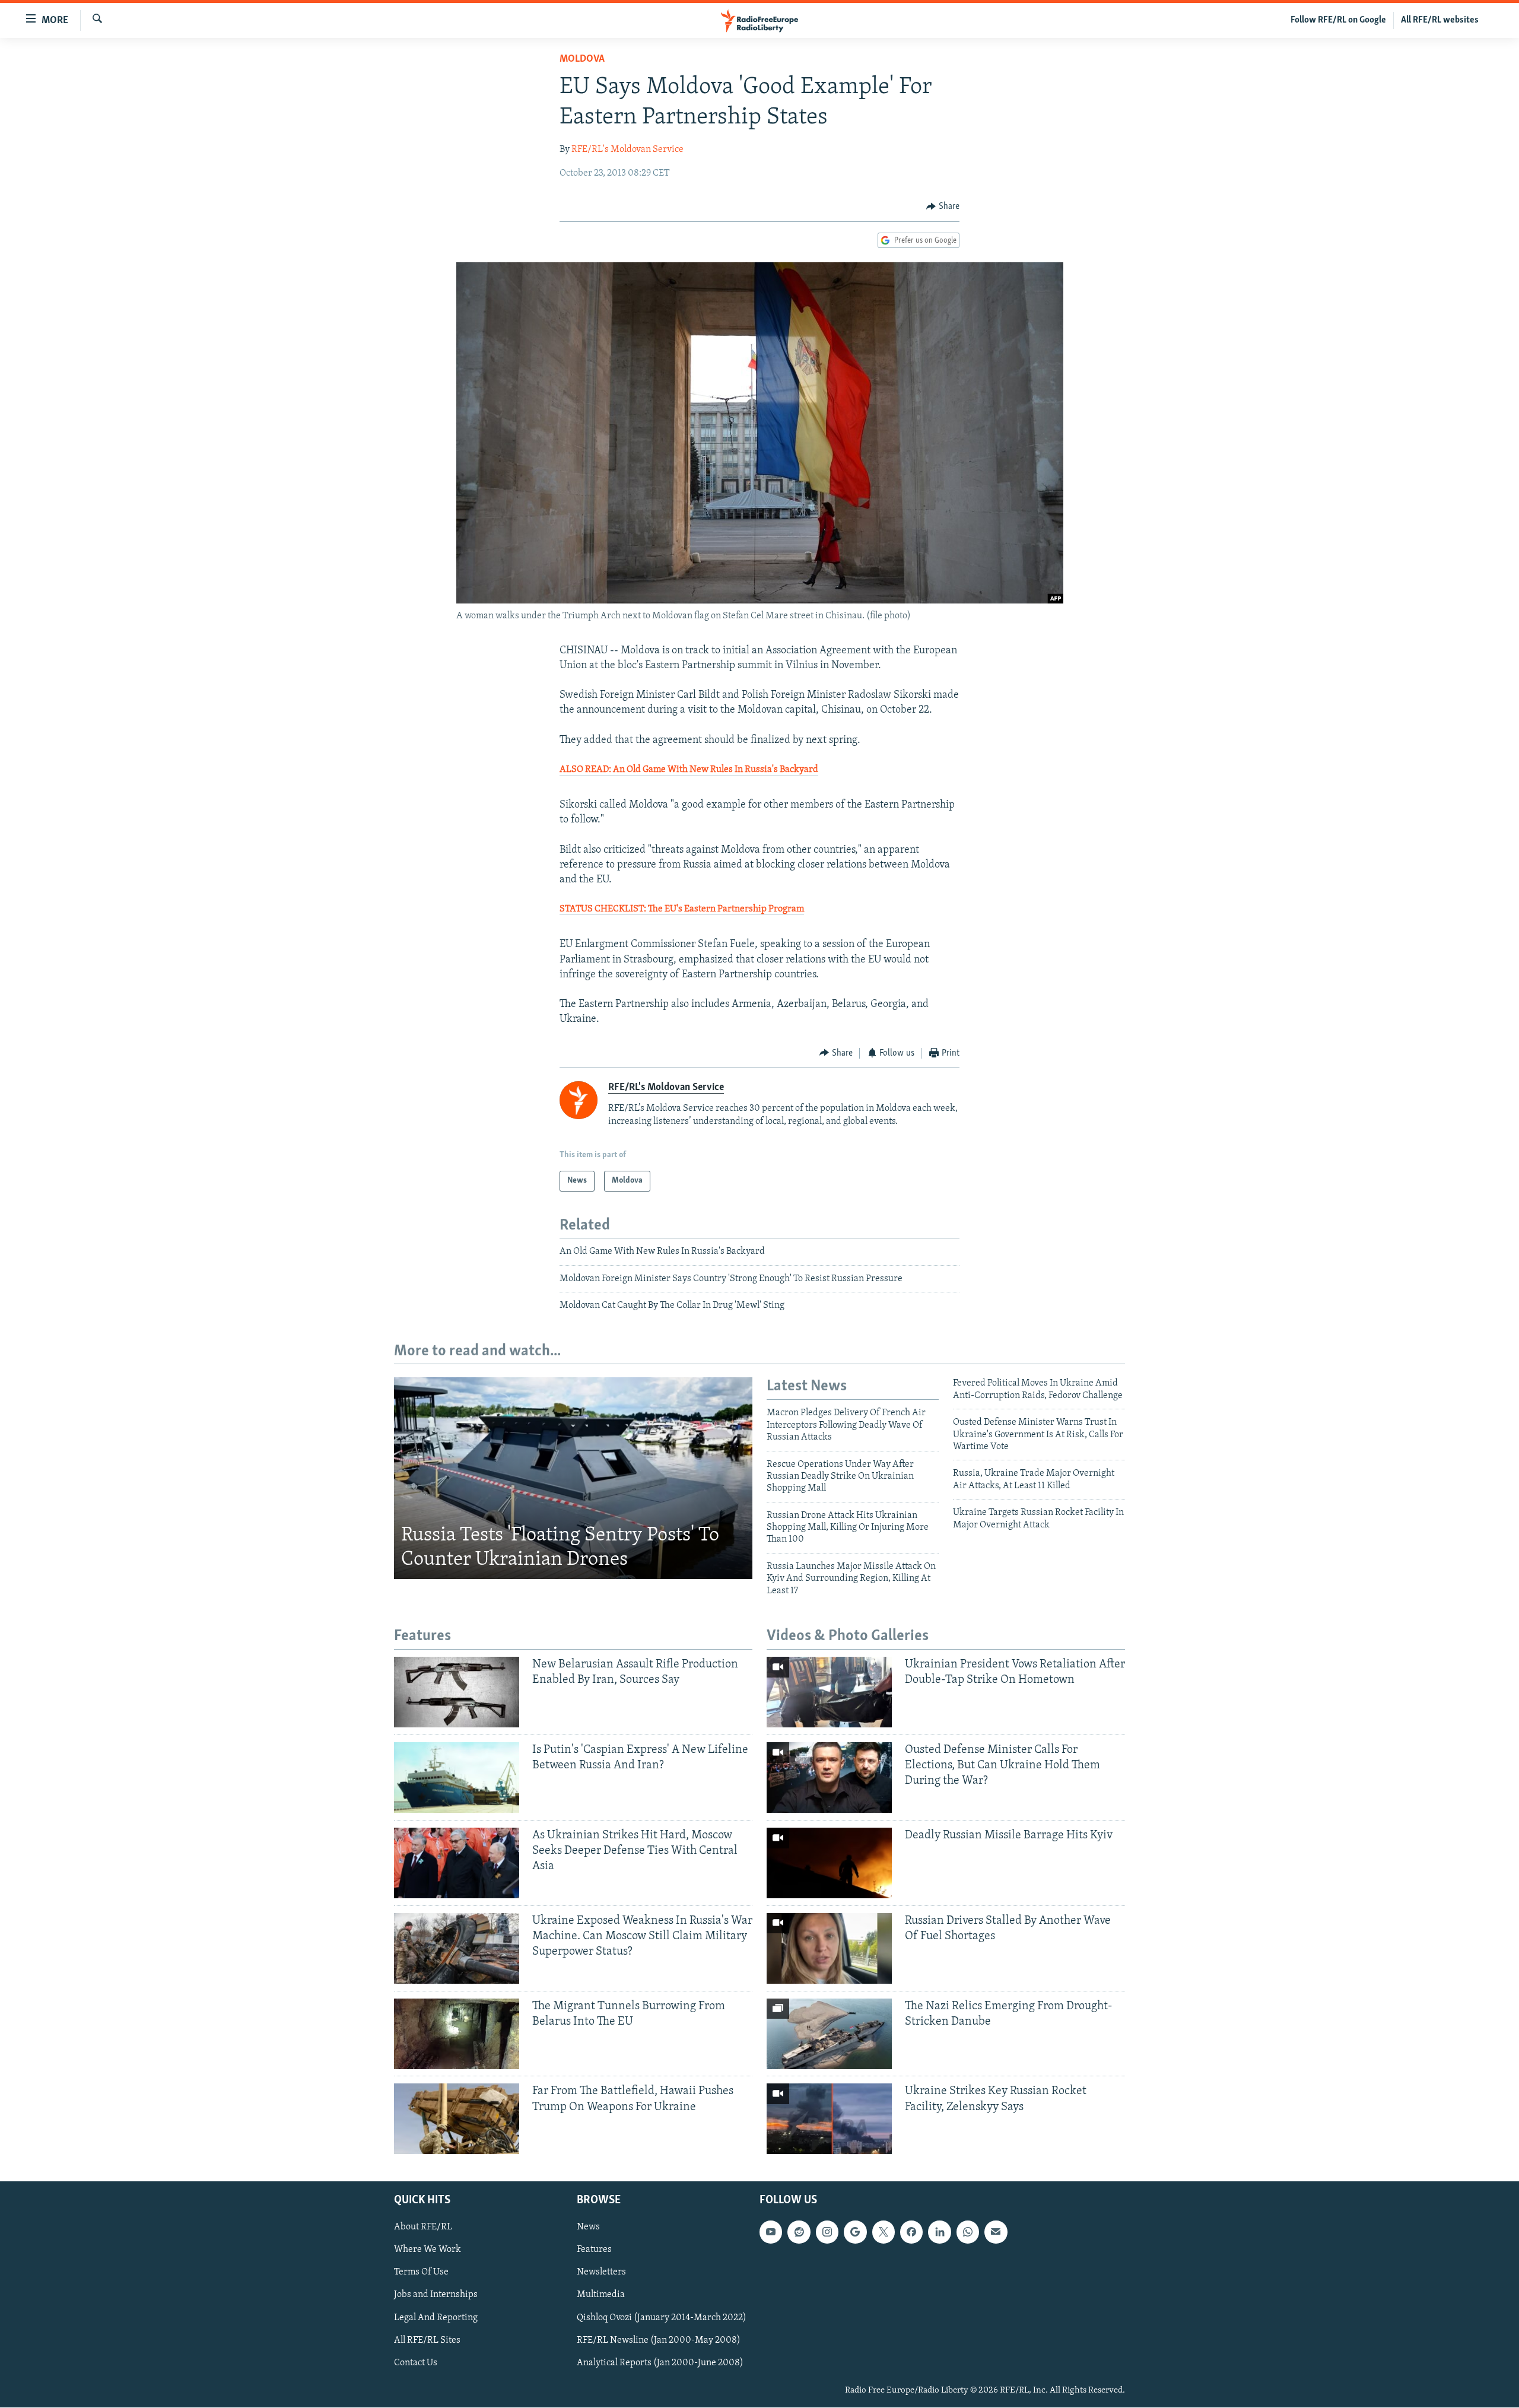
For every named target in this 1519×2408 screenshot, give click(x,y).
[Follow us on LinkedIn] (939, 2232)
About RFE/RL (423, 2228)
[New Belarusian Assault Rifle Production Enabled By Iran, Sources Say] (457, 1692)
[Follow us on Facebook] (911, 2232)
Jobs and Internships (436, 2295)
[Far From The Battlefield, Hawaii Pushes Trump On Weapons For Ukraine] (457, 2119)
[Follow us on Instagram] (827, 2232)
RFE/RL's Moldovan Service (627, 150)
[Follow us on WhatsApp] (968, 2232)
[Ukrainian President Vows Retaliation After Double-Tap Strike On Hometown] (829, 1692)
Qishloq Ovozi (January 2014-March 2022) (662, 2318)
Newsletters (601, 2273)
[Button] (943, 207)
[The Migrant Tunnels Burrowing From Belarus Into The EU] (457, 2034)
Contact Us (416, 2363)
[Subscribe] (996, 2232)
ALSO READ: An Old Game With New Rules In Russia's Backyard (689, 770)
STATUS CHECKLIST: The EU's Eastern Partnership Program (682, 909)
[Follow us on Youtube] (771, 2232)
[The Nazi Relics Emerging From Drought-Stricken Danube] (829, 2034)
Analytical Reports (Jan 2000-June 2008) (660, 2363)
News (588, 2228)
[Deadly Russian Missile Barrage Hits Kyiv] (829, 1863)
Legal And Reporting (436, 2318)
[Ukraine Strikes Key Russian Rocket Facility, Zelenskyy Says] (829, 2119)
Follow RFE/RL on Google (1338, 20)
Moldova (582, 59)
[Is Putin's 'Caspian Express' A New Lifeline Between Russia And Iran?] (457, 1778)
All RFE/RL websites (1440, 20)
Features (594, 2250)
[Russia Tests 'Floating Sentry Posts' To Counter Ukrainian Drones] (573, 1478)
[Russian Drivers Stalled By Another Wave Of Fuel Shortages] (829, 1948)
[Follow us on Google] (855, 2232)
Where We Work (428, 2250)
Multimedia (601, 2295)
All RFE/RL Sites (427, 2340)
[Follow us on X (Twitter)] (884, 2232)
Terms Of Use (421, 2273)
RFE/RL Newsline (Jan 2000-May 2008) (659, 2340)
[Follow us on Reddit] (799, 2232)
